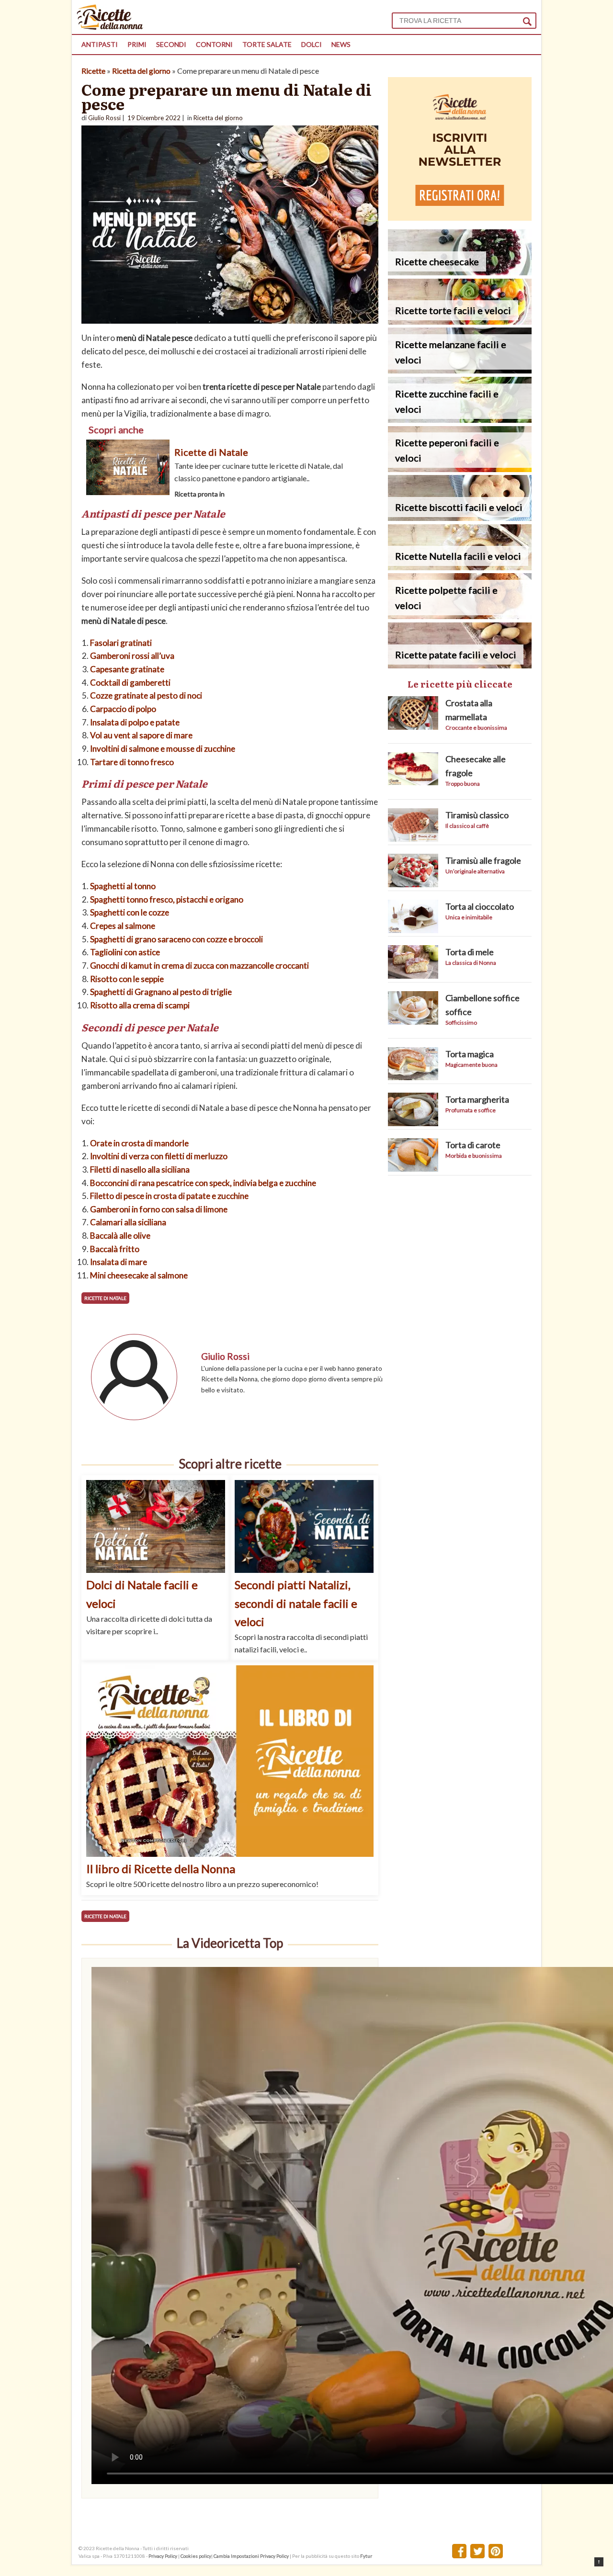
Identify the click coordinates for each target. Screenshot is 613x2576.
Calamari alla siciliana (128, 1222)
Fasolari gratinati (121, 643)
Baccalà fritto (115, 1249)
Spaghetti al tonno (123, 886)
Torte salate (267, 44)
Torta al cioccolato (480, 906)
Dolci (312, 44)
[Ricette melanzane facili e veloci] (460, 370)
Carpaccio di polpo (123, 709)
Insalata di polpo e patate (135, 722)
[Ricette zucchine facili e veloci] (460, 420)
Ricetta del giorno (141, 71)
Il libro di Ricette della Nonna (161, 1869)
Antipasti (100, 44)
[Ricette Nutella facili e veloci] (460, 567)
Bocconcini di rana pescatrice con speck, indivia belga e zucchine (203, 1183)
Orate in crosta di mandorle (139, 1143)
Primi (137, 44)
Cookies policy (196, 2556)
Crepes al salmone (123, 926)
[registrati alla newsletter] (460, 218)
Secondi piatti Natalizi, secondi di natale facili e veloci (296, 1603)
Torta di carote (473, 1145)
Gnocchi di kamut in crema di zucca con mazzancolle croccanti (199, 966)
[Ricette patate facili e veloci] (460, 665)
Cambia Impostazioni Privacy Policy (252, 2556)
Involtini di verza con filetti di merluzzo (159, 1156)
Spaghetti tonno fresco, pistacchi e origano (167, 899)
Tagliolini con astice (125, 952)
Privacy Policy (163, 2556)
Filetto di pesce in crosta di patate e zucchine (169, 1196)
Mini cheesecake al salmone (139, 1275)
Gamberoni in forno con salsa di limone (159, 1209)
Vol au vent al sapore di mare (141, 735)
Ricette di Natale (211, 452)
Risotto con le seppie (127, 979)
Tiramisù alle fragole (483, 860)
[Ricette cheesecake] (460, 272)
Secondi (171, 44)
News (341, 44)
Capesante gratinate (127, 669)
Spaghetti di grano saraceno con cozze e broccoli (176, 939)
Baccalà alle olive (120, 1236)
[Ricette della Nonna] (110, 27)
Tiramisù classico (477, 815)
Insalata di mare (119, 1262)
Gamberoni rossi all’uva (132, 656)
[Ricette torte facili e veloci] (460, 322)
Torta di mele (470, 952)
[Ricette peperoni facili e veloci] (460, 469)
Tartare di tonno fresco (132, 762)
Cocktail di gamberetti (130, 683)
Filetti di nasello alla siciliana (140, 1169)
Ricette (93, 71)
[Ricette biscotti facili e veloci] (460, 518)
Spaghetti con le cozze (130, 912)
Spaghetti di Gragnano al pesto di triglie (161, 992)
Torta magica (470, 1054)
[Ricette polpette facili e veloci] (460, 616)
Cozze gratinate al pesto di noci (146, 695)
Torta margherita (477, 1099)
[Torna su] (599, 2562)
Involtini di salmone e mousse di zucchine (163, 749)
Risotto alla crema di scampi (140, 1005)
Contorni (214, 44)
